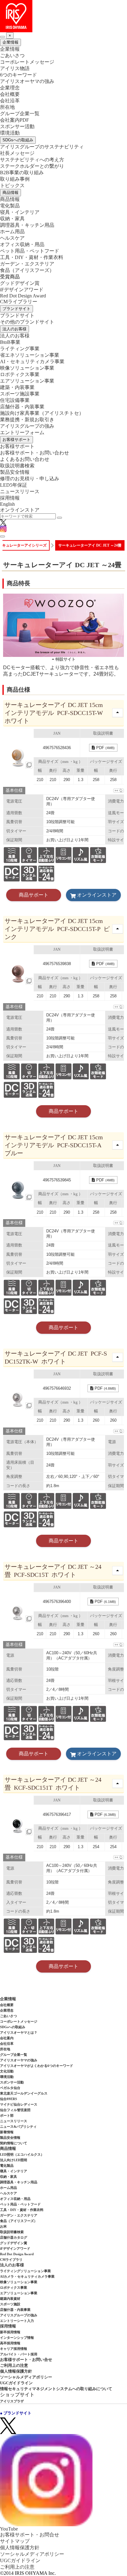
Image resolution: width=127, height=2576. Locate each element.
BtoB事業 (10, 342)
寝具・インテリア (20, 212)
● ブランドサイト (16, 2413)
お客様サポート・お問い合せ (26, 2360)
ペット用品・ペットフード (30, 251)
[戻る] (2, 37)
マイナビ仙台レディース (19, 2104)
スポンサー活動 (17, 126)
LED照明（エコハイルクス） (22, 2154)
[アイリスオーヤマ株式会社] (63, 16)
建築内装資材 (10, 2299)
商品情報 (10, 192)
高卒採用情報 (10, 2343)
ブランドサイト (16, 309)
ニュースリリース (20, 491)
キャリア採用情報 (14, 2349)
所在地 (7, 107)
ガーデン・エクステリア (27, 264)
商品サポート (34, 895)
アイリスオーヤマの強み (27, 81)
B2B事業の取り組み (22, 173)
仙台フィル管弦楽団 (15, 2110)
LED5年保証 (14, 485)
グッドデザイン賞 (20, 283)
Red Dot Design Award (23, 296)
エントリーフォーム (22, 432)
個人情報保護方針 (16, 2371)
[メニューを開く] (2, 536)
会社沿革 (10, 101)
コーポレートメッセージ (27, 62)
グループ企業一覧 (20, 114)
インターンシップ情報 (17, 2338)
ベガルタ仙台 (10, 2088)
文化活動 (7, 2071)
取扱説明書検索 (17, 466)
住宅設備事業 (15, 400)
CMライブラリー (19, 302)
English (7, 504)
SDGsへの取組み (18, 140)
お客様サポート (16, 440)
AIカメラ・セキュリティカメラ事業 (27, 2276)
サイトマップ (15, 2541)
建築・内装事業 (17, 387)
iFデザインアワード (22, 290)
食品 (27, 270)
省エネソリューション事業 (30, 355)
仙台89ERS (8, 2099)
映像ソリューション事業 (27, 368)
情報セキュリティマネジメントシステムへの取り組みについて (56, 2389)
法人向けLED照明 (14, 2160)
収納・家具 (12, 219)
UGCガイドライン (16, 2383)
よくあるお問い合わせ (25, 459)
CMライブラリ (11, 2260)
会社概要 (10, 94)
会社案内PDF (14, 120)
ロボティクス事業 (20, 374)
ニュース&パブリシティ (18, 2126)
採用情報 (10, 498)
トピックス (12, 185)
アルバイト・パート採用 (19, 2354)
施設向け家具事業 (42, 413)
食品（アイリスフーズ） (19, 2221)
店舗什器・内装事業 (22, 407)
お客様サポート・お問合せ (30, 2535)
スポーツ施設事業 (20, 394)
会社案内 (7, 2038)
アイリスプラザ (12, 2401)
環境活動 (10, 133)
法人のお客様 (14, 329)
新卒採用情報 (10, 2332)
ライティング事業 (20, 349)
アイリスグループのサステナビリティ (42, 147)
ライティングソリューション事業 (25, 2271)
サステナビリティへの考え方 (32, 160)
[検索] (59, 518)
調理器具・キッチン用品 (27, 225)
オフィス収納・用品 (22, 244)
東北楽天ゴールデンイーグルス (24, 2093)
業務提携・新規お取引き (27, 420)
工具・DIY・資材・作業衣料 (32, 257)
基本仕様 (14, 790)
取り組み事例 (15, 179)
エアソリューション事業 (27, 381)
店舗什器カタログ (14, 2237)
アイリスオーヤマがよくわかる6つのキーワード (37, 2066)
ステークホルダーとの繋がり (32, 166)
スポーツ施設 (10, 2304)
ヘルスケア (12, 238)
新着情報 (7, 2132)
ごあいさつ (12, 55)
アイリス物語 (15, 68)
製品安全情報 (15, 472)
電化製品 (10, 206)
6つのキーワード (18, 75)
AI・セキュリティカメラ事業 (32, 361)
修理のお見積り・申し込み (30, 479)
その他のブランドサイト (27, 322)
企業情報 (10, 42)
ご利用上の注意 (14, 2365)
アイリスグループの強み (27, 426)
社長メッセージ (17, 153)
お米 (3, 2226)
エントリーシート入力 (17, 2321)
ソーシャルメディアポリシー (26, 2377)
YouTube (9, 2529)
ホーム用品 (12, 232)
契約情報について (14, 2143)
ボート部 (7, 2115)
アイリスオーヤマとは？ (19, 2032)
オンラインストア (20, 510)
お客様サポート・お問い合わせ (35, 453)
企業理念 (10, 88)
